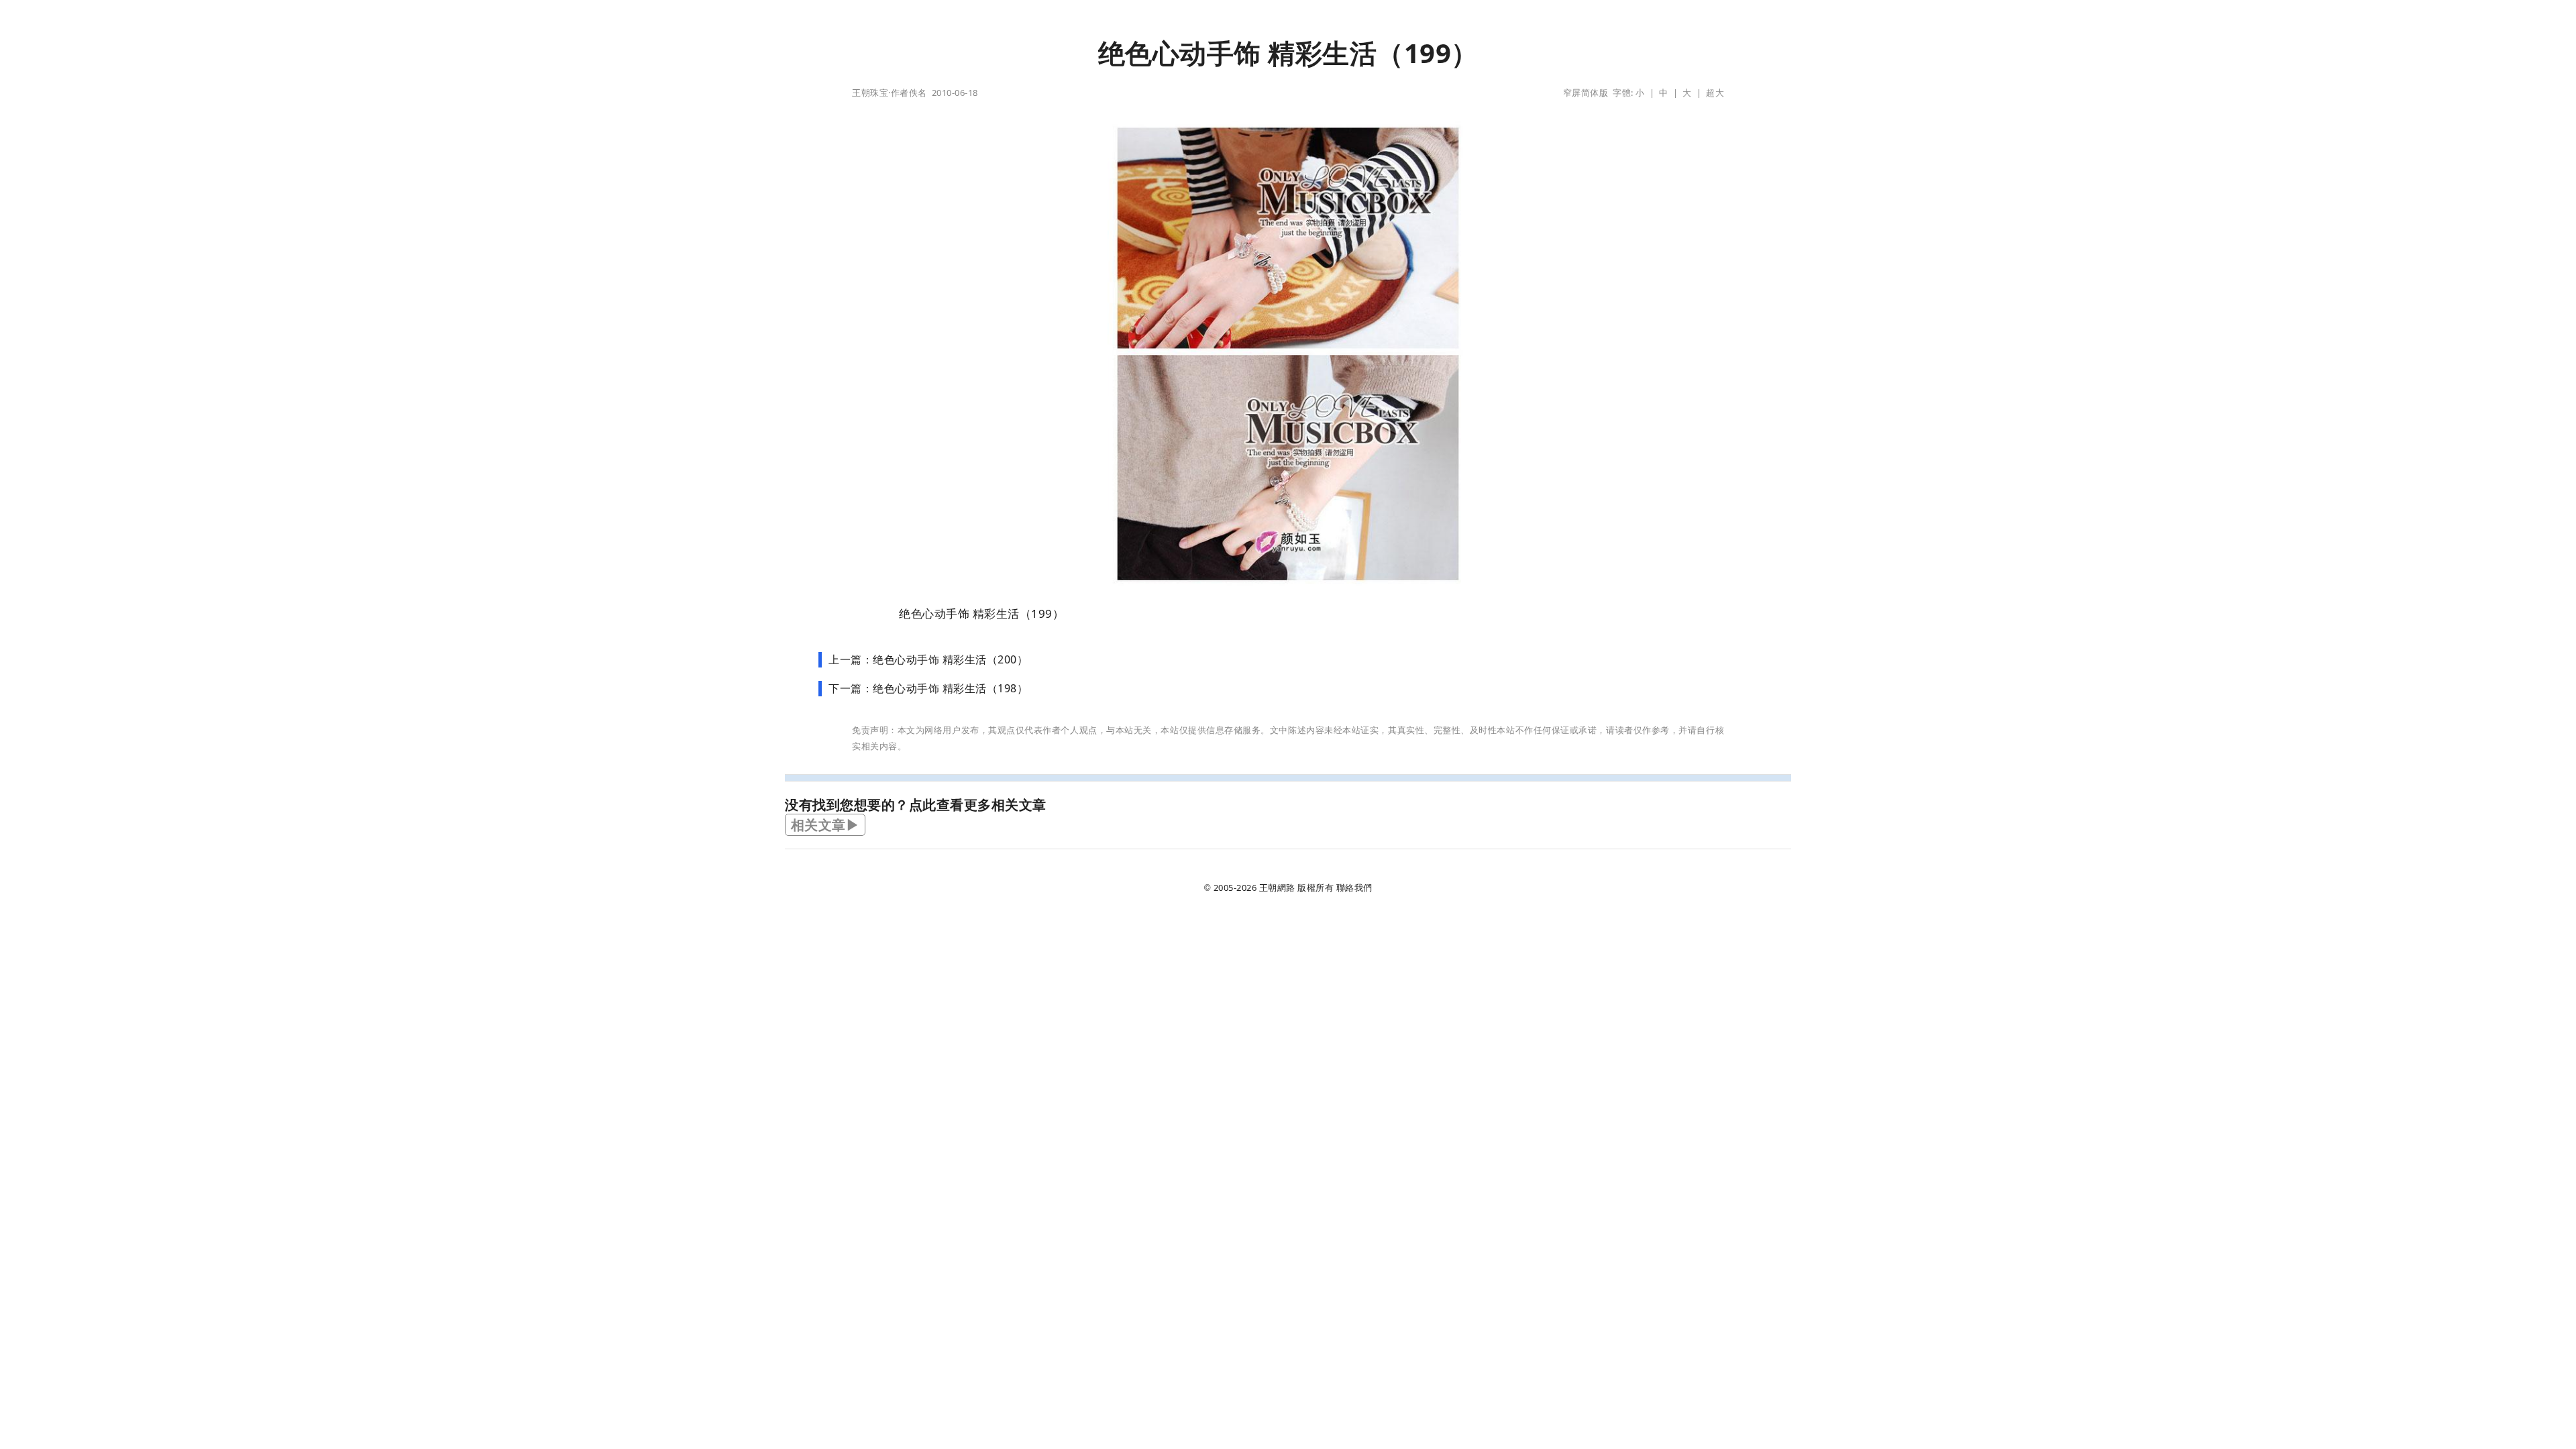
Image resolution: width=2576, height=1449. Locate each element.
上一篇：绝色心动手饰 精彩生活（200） (928, 659)
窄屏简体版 (1586, 93)
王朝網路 (1277, 888)
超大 (1715, 93)
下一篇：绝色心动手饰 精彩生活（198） (928, 688)
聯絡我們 (1354, 888)
